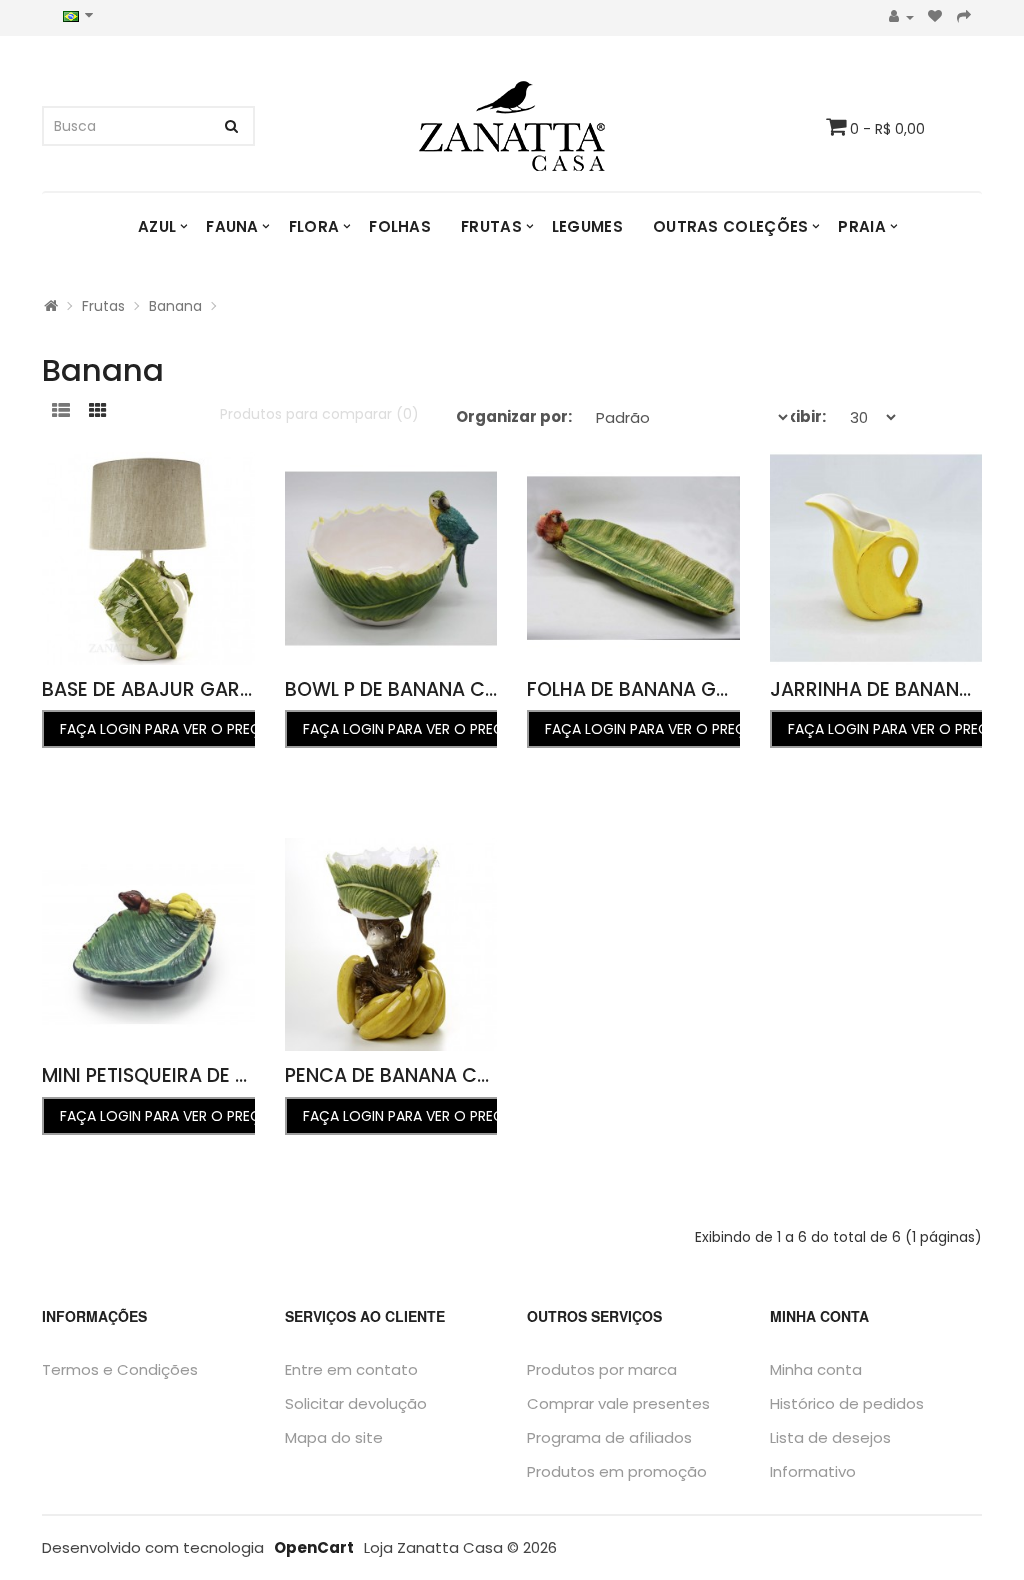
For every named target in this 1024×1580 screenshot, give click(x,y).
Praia (862, 226)
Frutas (491, 226)
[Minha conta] (901, 17)
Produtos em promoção (617, 1471)
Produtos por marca (602, 1369)
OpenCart (314, 1547)
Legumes (587, 226)
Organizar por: (514, 416)
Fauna (232, 226)
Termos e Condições (120, 1369)
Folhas (400, 226)
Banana (175, 306)
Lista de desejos (830, 1437)
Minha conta (816, 1369)
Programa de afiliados (609, 1437)
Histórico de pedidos (847, 1403)
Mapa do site (334, 1437)
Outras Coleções (731, 226)
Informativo (813, 1471)
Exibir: (802, 416)
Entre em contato (351, 1369)
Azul (157, 226)
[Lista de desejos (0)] (935, 17)
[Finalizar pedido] (964, 17)
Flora (314, 226)
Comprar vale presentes (618, 1403)
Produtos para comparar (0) (319, 414)
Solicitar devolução (356, 1403)
